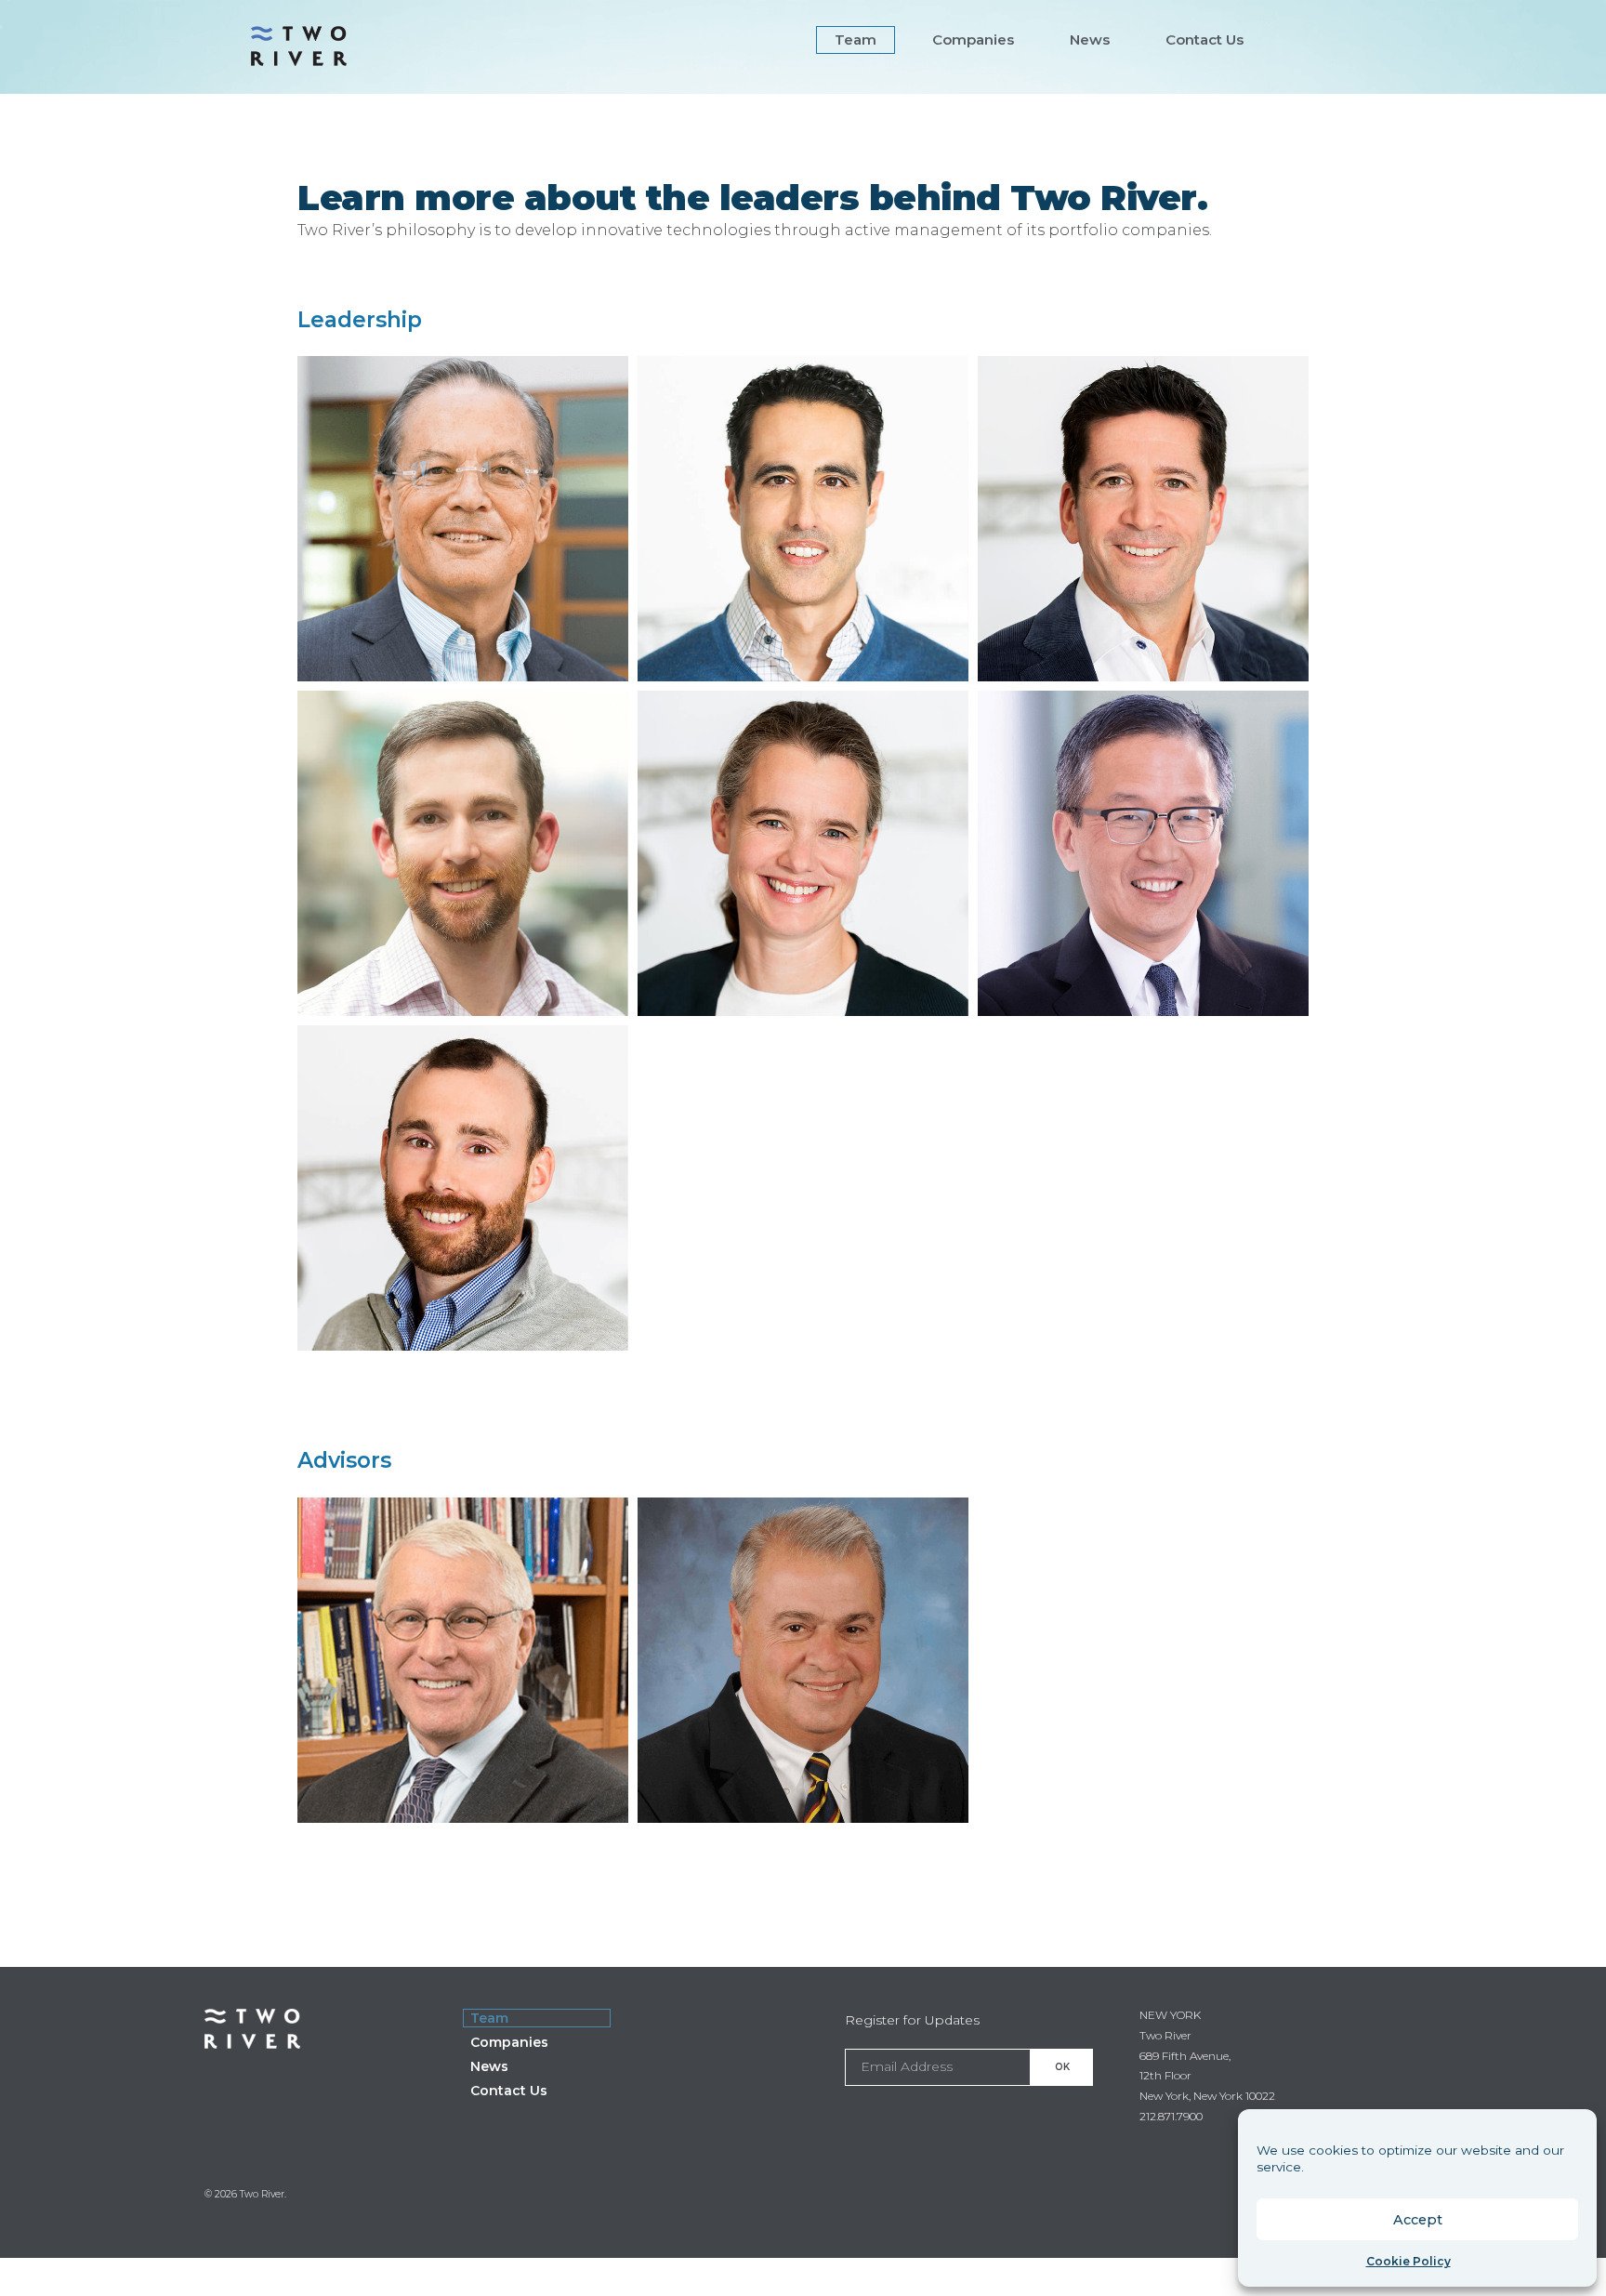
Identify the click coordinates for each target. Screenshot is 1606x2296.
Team (856, 40)
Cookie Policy (1409, 2261)
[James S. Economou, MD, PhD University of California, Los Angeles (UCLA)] (803, 1811)
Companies (973, 40)
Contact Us (1204, 40)
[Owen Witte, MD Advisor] (463, 1811)
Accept (1418, 2220)
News (1090, 40)
